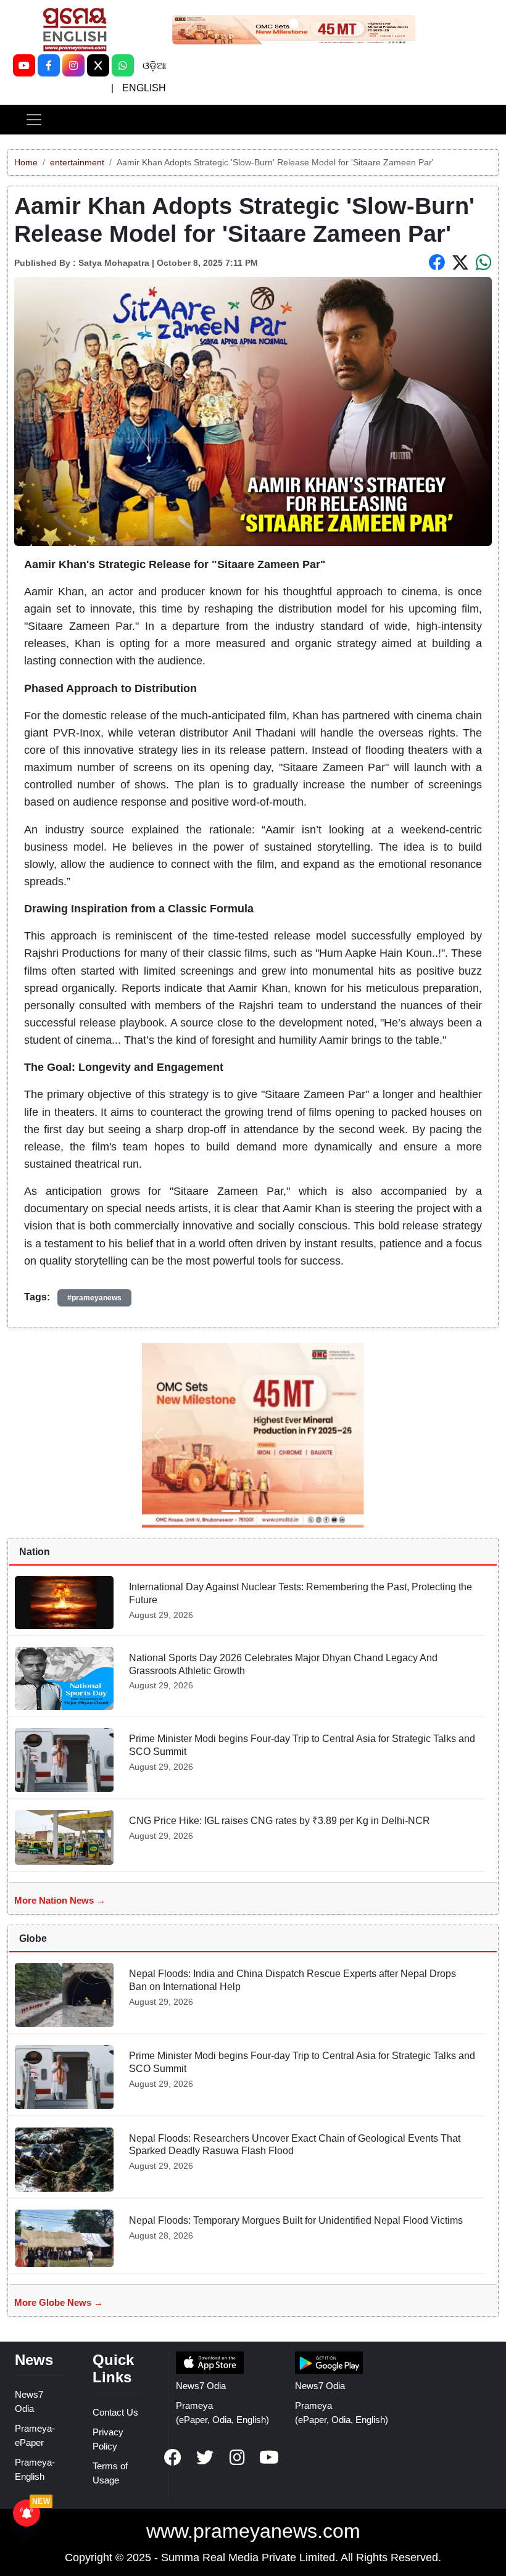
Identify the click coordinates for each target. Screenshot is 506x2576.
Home (26, 162)
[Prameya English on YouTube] (269, 2458)
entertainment (77, 162)
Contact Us (115, 2412)
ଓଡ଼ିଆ (154, 66)
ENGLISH (144, 88)
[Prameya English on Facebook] (173, 2458)
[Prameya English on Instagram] (237, 2458)
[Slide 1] (294, 23)
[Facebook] (49, 65)
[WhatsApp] (123, 65)
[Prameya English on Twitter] (205, 2458)
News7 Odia (201, 2386)
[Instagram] (73, 65)
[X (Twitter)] (98, 65)
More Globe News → (59, 2302)
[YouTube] (24, 65)
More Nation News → (60, 1900)
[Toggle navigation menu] (34, 120)
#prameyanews (94, 1298)
